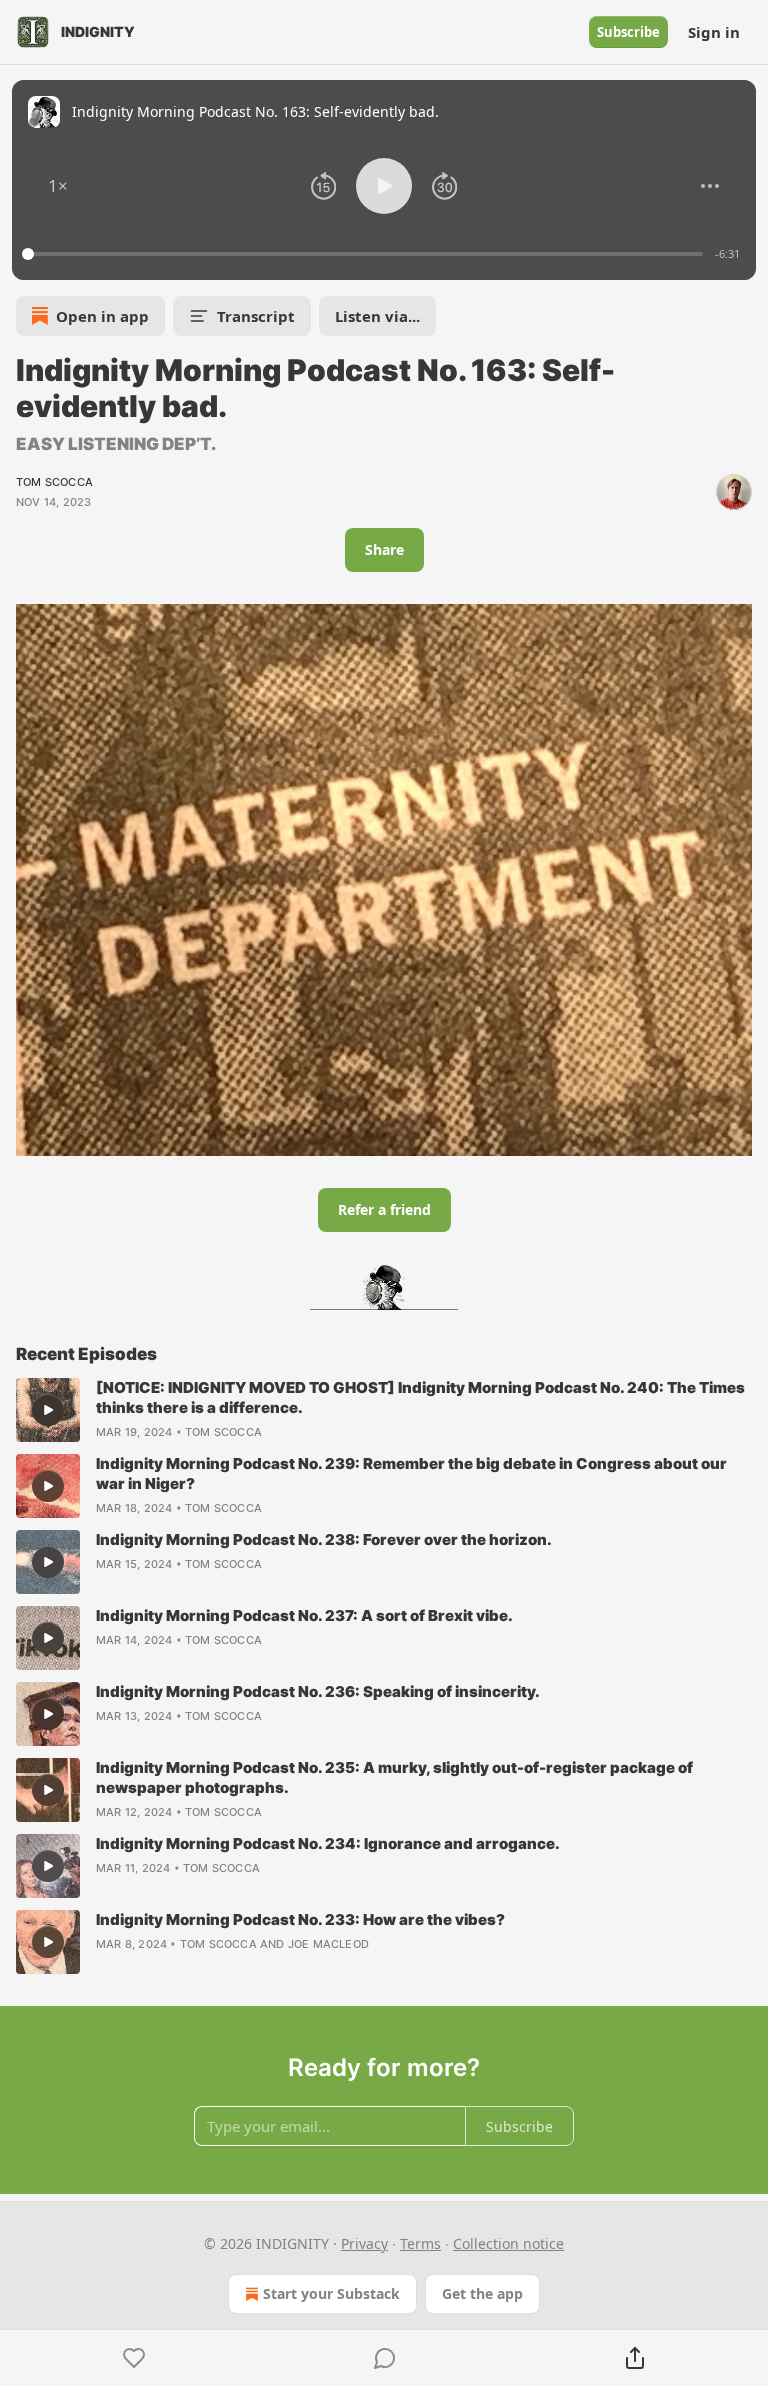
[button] (58, 186)
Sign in (714, 32)
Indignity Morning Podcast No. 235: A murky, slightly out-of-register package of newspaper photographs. (394, 1777)
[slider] (365, 254)
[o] (48, 1410)
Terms (420, 2243)
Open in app (102, 316)
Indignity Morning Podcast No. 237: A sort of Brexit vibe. (304, 1615)
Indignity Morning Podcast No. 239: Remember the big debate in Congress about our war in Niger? (411, 1473)
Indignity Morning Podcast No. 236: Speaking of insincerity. (318, 1691)
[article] (384, 1410)
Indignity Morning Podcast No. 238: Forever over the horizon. (324, 1539)
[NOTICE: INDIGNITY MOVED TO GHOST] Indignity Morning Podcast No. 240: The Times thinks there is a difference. (420, 1397)
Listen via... (377, 316)
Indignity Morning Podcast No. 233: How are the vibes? (300, 1919)
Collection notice (508, 2243)
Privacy (364, 2243)
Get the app (482, 2293)
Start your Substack (331, 2293)
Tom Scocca (54, 482)
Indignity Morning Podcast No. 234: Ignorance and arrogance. (328, 1843)
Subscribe (628, 32)
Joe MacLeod (328, 1944)
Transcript (256, 316)
